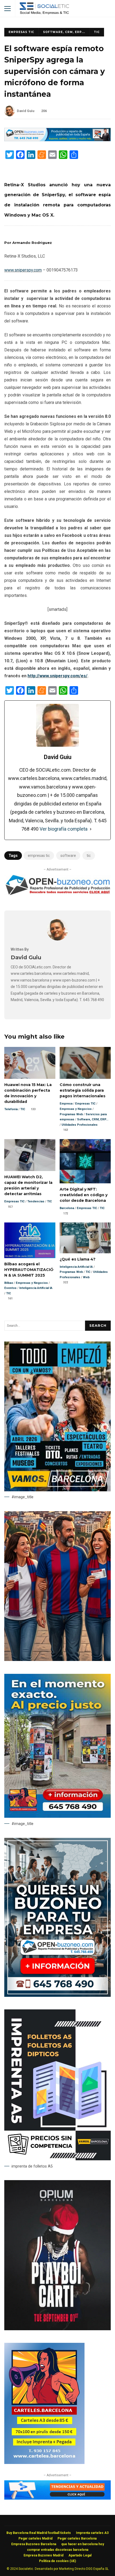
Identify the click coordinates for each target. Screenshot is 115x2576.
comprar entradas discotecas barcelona (58, 2550)
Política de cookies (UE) (57, 2561)
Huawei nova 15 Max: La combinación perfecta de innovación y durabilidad (30, 1063)
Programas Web (71, 1114)
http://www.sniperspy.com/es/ (57, 676)
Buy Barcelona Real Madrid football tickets (39, 2533)
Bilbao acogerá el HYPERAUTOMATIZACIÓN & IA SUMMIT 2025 (30, 1240)
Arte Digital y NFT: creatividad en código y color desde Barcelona (85, 1161)
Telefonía (11, 1109)
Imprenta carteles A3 (92, 2533)
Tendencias (36, 1201)
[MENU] (7, 9)
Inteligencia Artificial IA (36, 1288)
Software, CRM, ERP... (64, 32)
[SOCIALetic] (44, 10)
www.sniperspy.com (23, 270)
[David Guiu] (57, 939)
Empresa (66, 1104)
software (68, 856)
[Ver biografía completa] (91, 829)
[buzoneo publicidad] (57, 140)
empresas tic (39, 856)
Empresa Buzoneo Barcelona (34, 2544)
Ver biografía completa (64, 829)
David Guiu (26, 111)
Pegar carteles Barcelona (77, 2538)
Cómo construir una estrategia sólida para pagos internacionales (85, 1063)
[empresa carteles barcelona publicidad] (44, 2463)
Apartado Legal (80, 2555)
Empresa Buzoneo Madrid (43, 2555)
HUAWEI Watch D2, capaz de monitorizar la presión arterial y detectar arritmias (30, 1155)
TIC (97, 32)
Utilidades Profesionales (80, 1125)
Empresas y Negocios (76, 1109)
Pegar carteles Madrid (35, 2538)
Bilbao (9, 1283)
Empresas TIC (21, 32)
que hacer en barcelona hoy (83, 2544)
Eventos (10, 1288)
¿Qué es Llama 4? (85, 1238)
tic (89, 856)
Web (86, 1277)
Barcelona (67, 1208)
